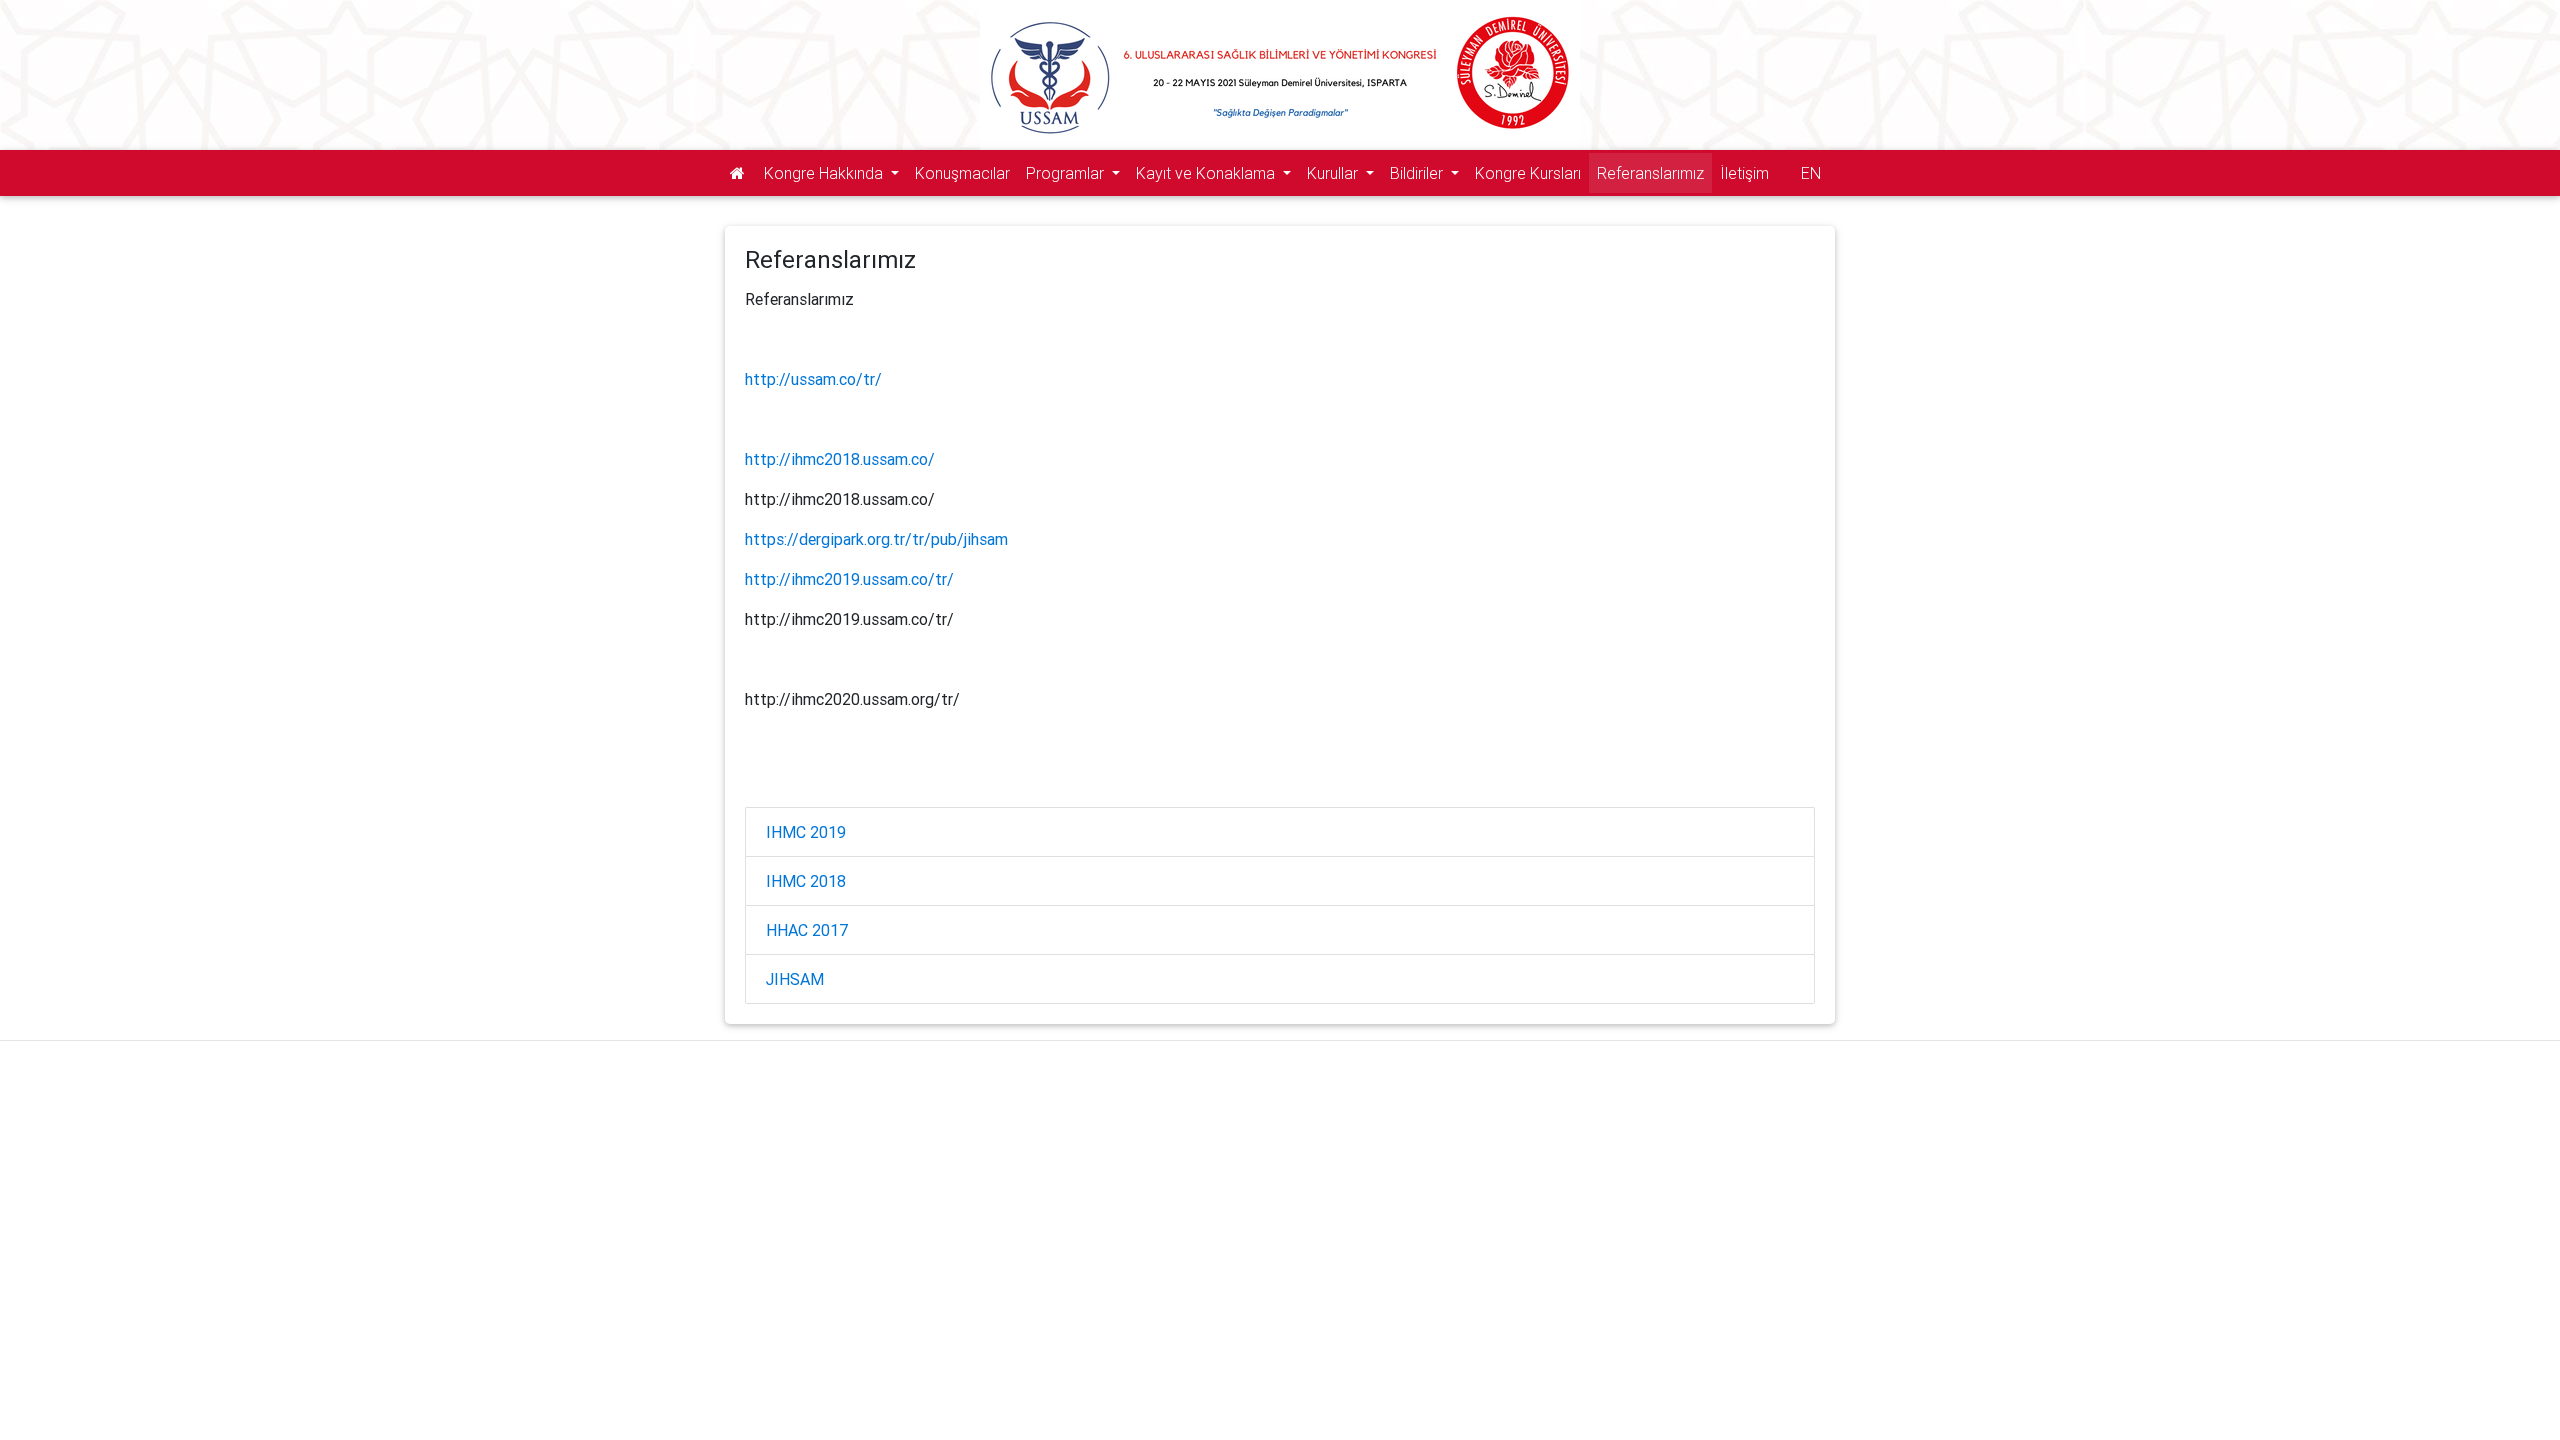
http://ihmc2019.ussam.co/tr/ (849, 579)
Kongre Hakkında (825, 173)
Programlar (1067, 173)
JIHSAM (795, 979)
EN (1811, 173)
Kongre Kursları (1528, 173)
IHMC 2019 (806, 832)
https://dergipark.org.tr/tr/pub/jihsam (876, 539)
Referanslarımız (1650, 173)
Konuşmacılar (962, 173)
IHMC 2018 (806, 881)
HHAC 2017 (807, 930)
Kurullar (1334, 173)
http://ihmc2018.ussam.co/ (840, 459)
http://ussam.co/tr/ (813, 379)
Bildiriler (1418, 173)
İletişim (1744, 173)
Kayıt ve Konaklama (1207, 173)
